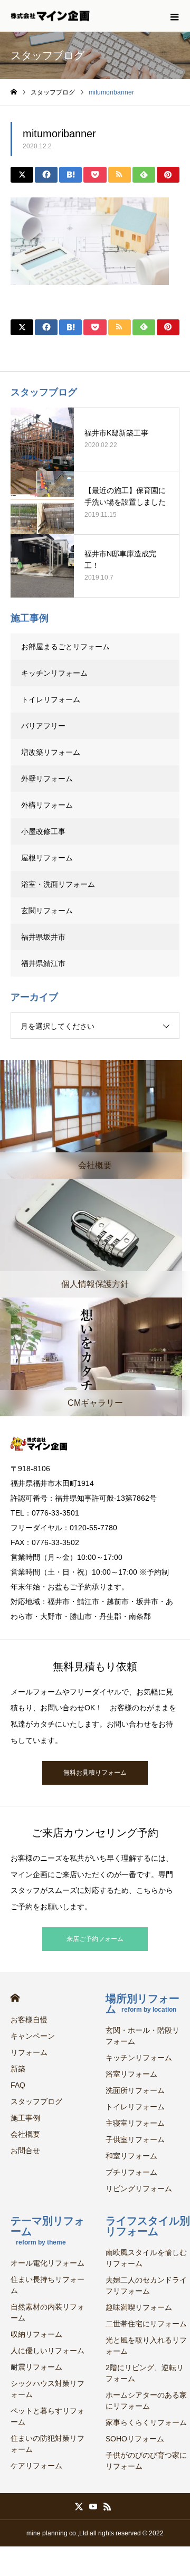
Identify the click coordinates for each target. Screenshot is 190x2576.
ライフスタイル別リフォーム (148, 2226)
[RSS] (108, 2506)
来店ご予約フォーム (95, 1939)
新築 (18, 2069)
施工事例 (25, 2118)
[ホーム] (14, 92)
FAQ (18, 2085)
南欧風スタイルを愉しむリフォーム (146, 2258)
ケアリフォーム (36, 2466)
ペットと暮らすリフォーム (47, 2416)
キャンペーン (33, 2036)
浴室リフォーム (131, 2074)
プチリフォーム (131, 2172)
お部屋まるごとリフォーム (65, 647)
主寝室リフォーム (135, 2123)
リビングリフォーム (139, 2189)
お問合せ (25, 2151)
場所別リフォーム (142, 2004)
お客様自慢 (29, 2020)
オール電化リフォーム (47, 2263)
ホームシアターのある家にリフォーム (146, 2400)
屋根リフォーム (47, 858)
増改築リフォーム (51, 752)
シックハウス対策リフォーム (47, 2389)
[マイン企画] (50, 16)
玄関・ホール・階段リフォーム (142, 2036)
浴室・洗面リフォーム (58, 884)
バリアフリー (43, 726)
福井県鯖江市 (43, 963)
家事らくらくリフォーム (146, 2422)
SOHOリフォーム (135, 2439)
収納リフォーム (36, 2334)
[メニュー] (174, 16)
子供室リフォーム (135, 2139)
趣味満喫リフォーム (139, 2307)
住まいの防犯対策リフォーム (47, 2444)
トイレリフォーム (51, 699)
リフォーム (29, 2052)
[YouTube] (93, 2506)
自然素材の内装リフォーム (47, 2312)
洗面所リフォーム (135, 2090)
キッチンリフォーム (54, 673)
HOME (15, 1998)
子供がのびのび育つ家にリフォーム (146, 2461)
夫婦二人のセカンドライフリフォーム (146, 2285)
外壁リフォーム (51, 779)
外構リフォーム (47, 805)
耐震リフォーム (36, 2367)
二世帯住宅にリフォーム (146, 2324)
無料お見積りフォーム (95, 1773)
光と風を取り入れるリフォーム (146, 2346)
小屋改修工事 (43, 831)
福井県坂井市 (43, 937)
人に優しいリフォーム (47, 2351)
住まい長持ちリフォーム (47, 2285)
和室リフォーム (131, 2156)
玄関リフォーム (47, 911)
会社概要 (25, 2134)
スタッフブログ (36, 2101)
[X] (79, 2506)
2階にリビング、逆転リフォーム (145, 2373)
